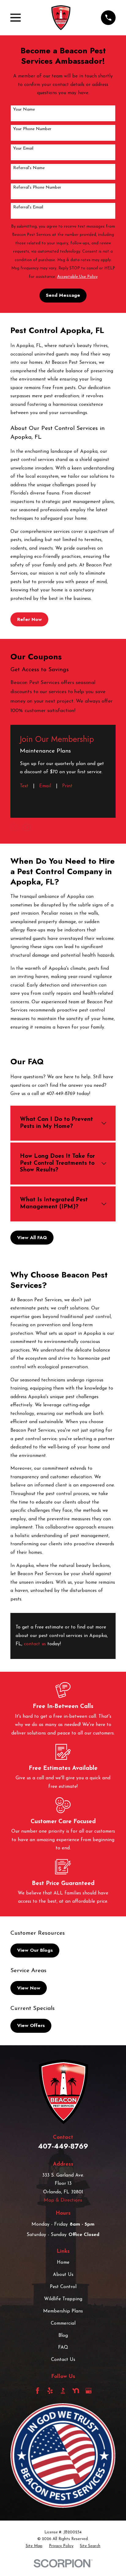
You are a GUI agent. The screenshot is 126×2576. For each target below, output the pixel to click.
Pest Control (63, 2287)
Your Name (24, 110)
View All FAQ (32, 1238)
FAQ (63, 2348)
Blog (63, 2336)
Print (67, 786)
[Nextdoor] (76, 2391)
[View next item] (27, 827)
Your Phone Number (32, 129)
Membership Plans (63, 2311)
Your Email (23, 149)
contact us (35, 1644)
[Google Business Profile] (89, 2391)
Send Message (63, 295)
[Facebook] (37, 2391)
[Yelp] (50, 2391)
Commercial (63, 2324)
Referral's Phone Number (37, 188)
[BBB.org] (63, 2391)
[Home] (61, 18)
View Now (29, 1988)
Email (45, 786)
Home (63, 2263)
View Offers (31, 2025)
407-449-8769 (63, 2146)
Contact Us (63, 2360)
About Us (63, 2275)
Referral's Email (28, 207)
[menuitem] (34, 2546)
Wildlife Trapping (63, 2299)
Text (24, 786)
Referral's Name (29, 168)
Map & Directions (63, 2200)
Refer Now (30, 619)
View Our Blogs (35, 1950)
